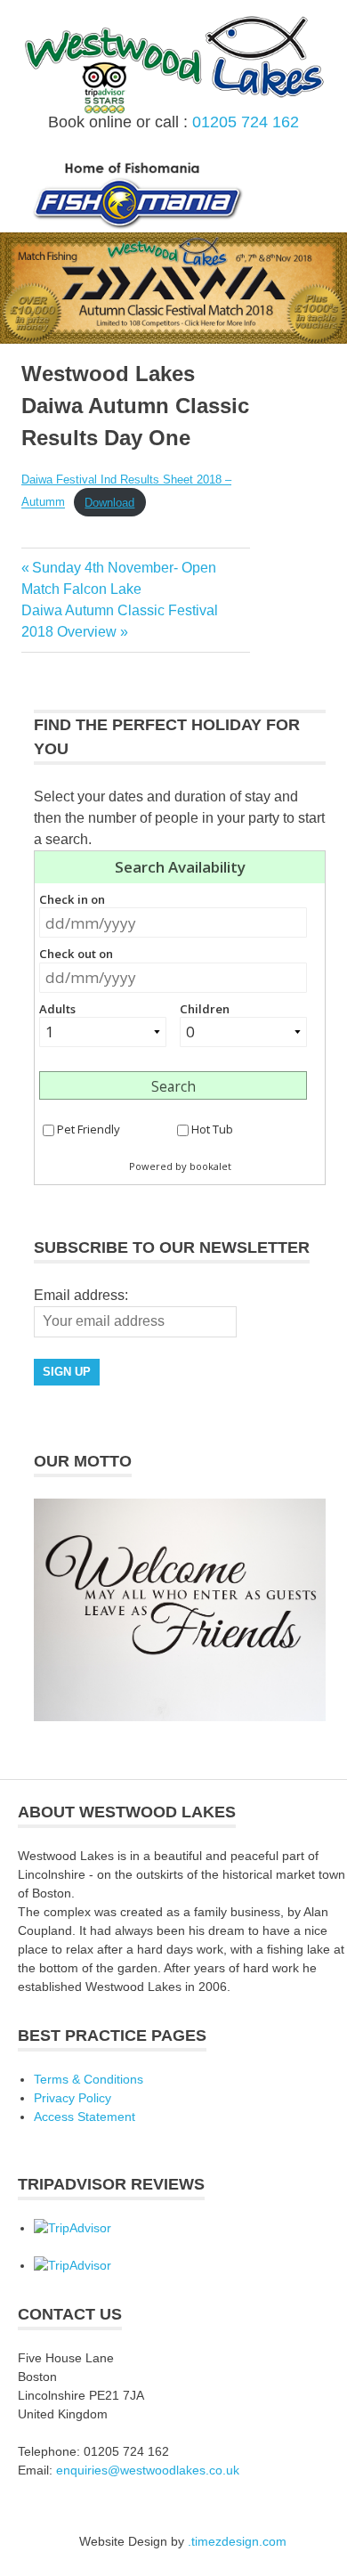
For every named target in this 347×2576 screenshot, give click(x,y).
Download (109, 503)
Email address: (81, 1295)
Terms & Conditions (89, 2079)
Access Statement (85, 2117)
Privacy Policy (73, 2098)
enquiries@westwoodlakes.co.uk (148, 2470)
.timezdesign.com (237, 2541)
